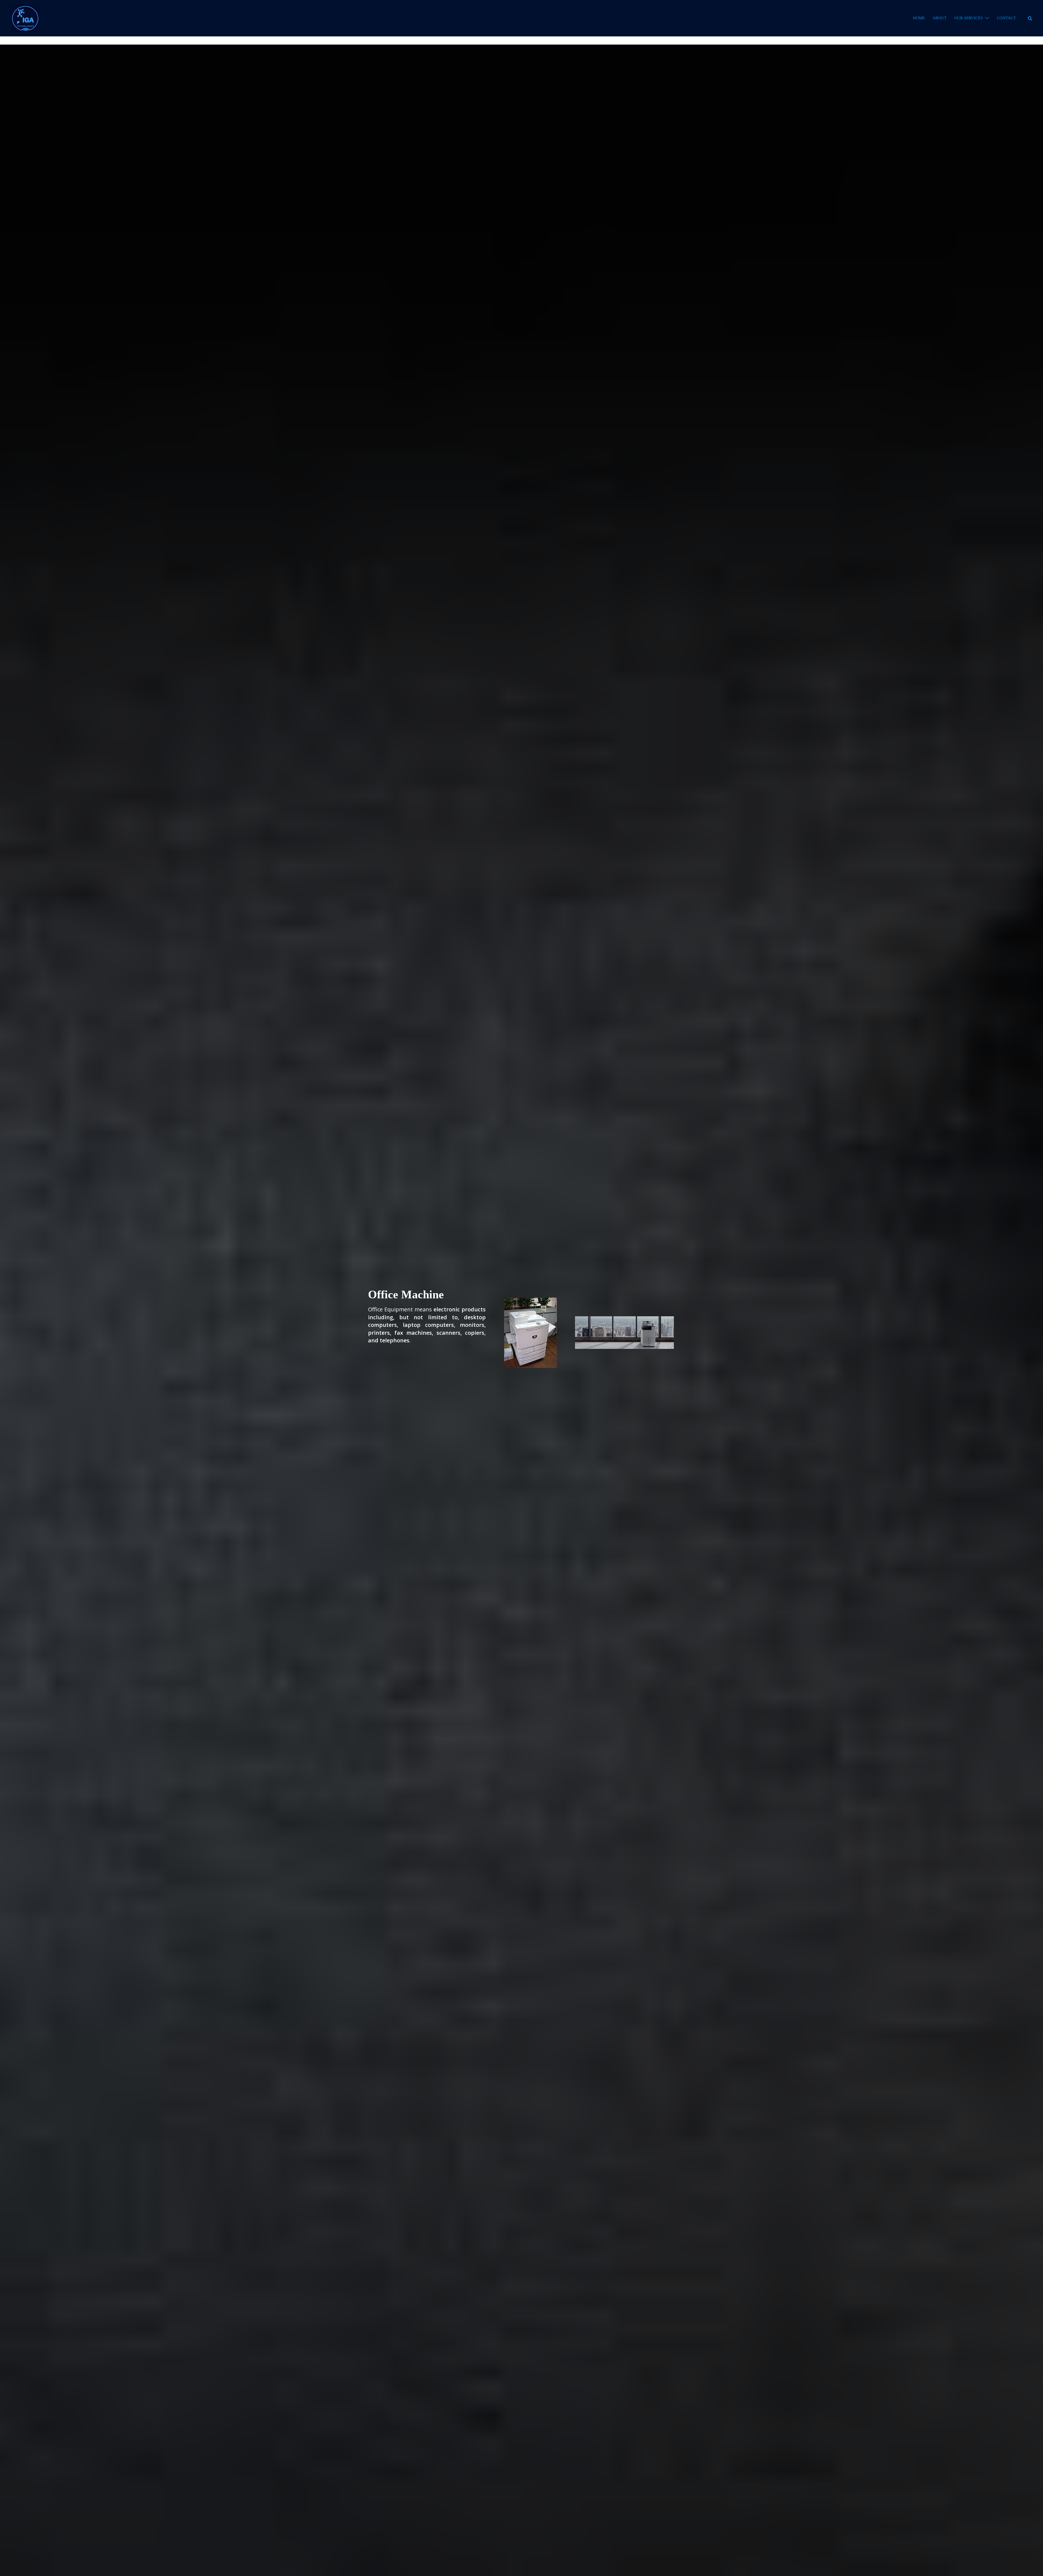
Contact (1006, 18)
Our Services (968, 18)
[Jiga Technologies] (25, 18)
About (940, 18)
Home (919, 18)
